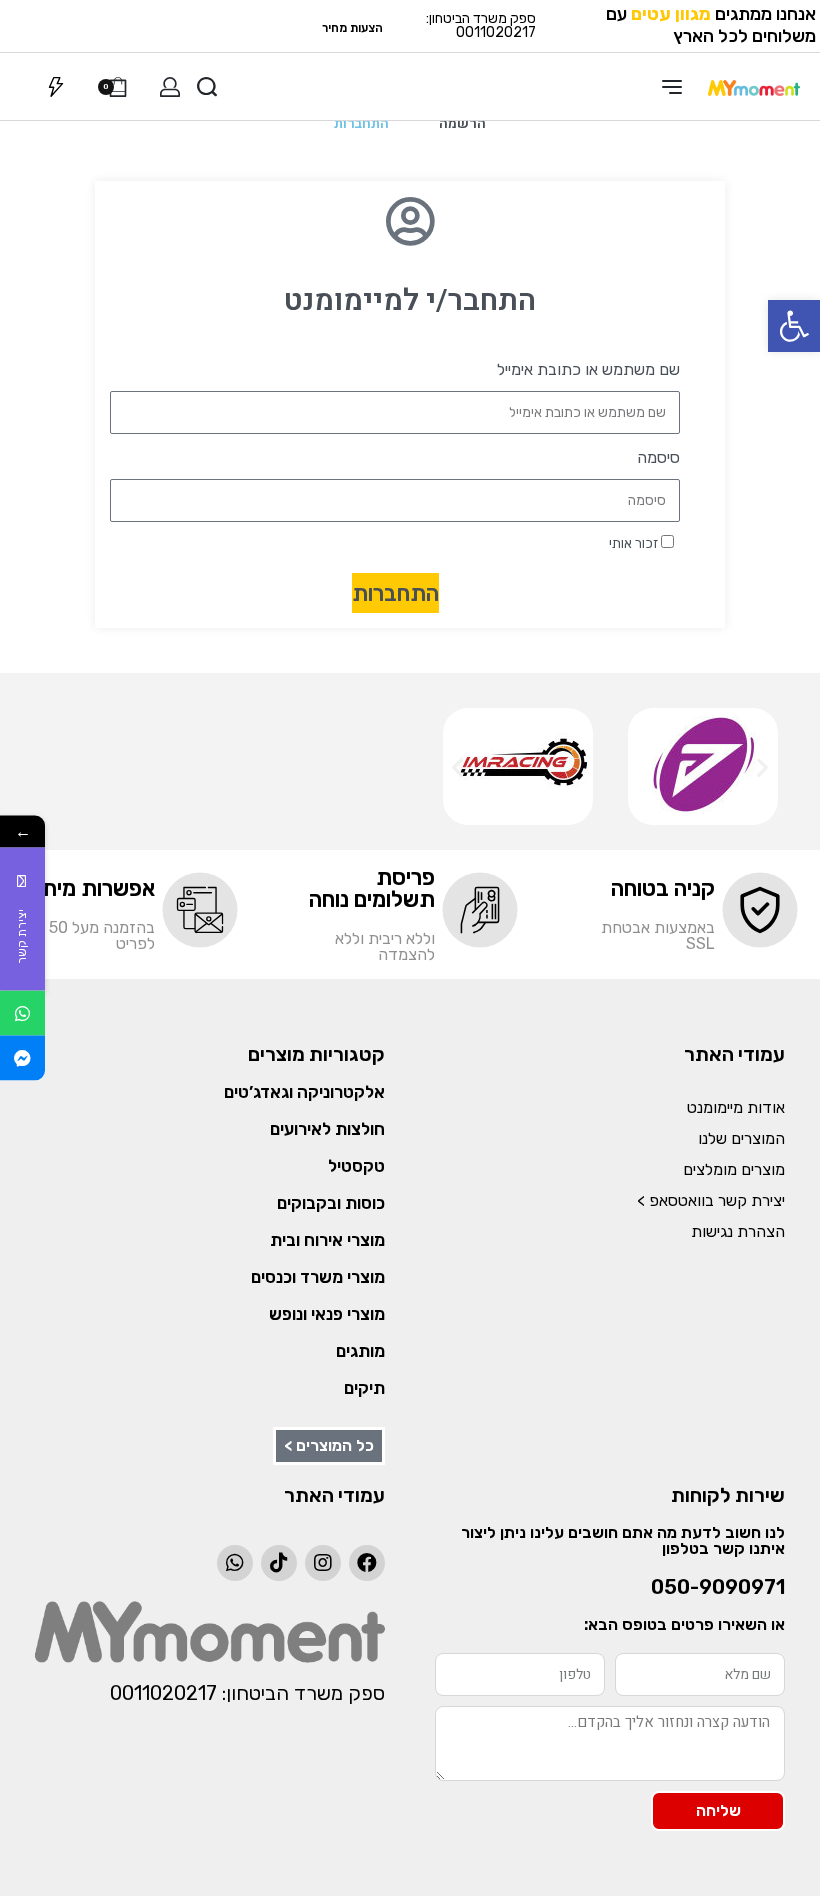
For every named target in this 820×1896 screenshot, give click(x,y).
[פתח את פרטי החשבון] (170, 87)
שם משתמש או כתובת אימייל (588, 369)
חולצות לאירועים (327, 1129)
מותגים (360, 1351)
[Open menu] (672, 87)
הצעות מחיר (352, 28)
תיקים (364, 1388)
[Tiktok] (279, 1563)
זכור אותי (635, 543)
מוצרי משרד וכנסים (318, 1277)
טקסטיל (356, 1166)
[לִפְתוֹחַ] (56, 87)
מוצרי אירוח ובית (327, 1240)
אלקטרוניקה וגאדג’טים (304, 1092)
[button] (794, 326)
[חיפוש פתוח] (207, 87)
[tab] (462, 124)
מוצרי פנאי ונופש (327, 1314)
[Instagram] (323, 1563)
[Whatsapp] (235, 1563)
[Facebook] (367, 1563)
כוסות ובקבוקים (331, 1203)
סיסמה (658, 457)
